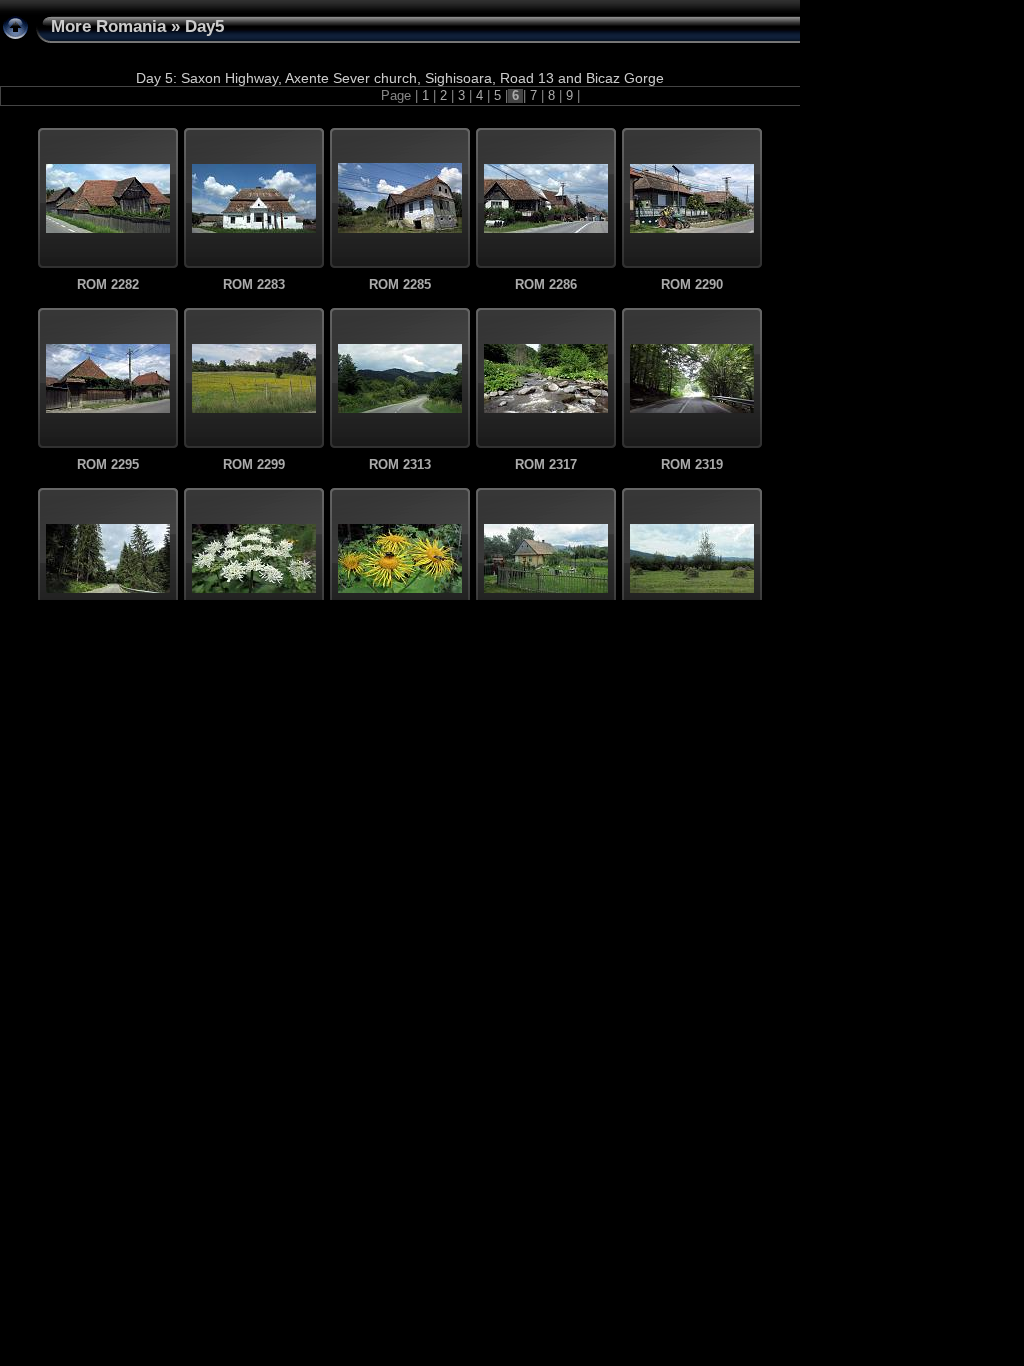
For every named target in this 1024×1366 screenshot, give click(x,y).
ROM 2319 (692, 465)
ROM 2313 (400, 465)
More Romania (108, 26)
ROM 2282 (108, 285)
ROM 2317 (546, 465)
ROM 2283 (254, 285)
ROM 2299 (254, 465)
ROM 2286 (546, 285)
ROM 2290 (692, 285)
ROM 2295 (108, 465)
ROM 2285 (400, 285)
